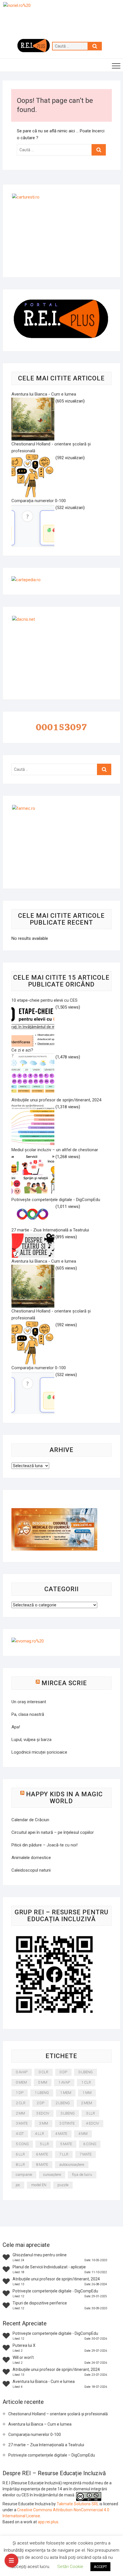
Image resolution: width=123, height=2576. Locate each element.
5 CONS (22, 2144)
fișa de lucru (82, 2175)
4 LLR (39, 2134)
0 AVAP (22, 2072)
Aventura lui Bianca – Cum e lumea (40, 2424)
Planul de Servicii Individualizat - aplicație (49, 2267)
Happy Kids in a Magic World (64, 1798)
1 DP (20, 2093)
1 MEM (66, 2093)
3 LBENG (68, 2113)
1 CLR (86, 2082)
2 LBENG (63, 2103)
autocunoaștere (72, 2165)
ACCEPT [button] (100, 2567)
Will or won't (23, 2357)
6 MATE (42, 2154)
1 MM (87, 2093)
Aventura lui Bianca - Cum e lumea (44, 2382)
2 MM (20, 2113)
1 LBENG (42, 2093)
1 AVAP (64, 2082)
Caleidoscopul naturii (31, 1870)
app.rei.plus (48, 2522)
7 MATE (86, 2154)
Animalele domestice (31, 1858)
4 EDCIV (92, 2123)
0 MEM (21, 2082)
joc (18, 2185)
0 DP (63, 2072)
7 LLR (64, 2154)
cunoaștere (52, 2175)
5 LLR (44, 2144)
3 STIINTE (67, 2123)
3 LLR (90, 2113)
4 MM (83, 2134)
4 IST (20, 2134)
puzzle (63, 2185)
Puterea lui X (24, 2345)
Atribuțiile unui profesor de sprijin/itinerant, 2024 (56, 2279)
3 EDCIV (43, 2113)
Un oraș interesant (29, 1702)
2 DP (40, 2103)
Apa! (16, 1727)
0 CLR (43, 2072)
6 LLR (20, 2154)
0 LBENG (86, 2072)
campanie (24, 2175)
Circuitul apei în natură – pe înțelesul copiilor (53, 1832)
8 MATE (42, 2165)
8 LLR (20, 2165)
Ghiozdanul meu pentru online (40, 2255)
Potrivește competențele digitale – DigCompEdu (52, 2455)
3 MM (43, 2123)
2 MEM (87, 2103)
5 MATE (66, 2144)
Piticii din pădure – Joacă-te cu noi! (44, 1845)
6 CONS (90, 2144)
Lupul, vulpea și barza (31, 1740)
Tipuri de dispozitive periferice (40, 2303)
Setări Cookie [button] (70, 2567)
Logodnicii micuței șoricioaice (39, 1752)
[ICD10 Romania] (54, 1512)
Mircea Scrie (64, 1683)
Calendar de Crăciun (30, 1820)
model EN (39, 2185)
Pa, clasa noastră (28, 1714)
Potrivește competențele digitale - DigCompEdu (55, 2291)
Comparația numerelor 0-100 (35, 2434)
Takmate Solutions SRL (78, 2504)
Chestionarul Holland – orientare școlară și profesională (58, 2414)
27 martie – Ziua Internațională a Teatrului (46, 2445)
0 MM (43, 2082)
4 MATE (61, 2134)
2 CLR (21, 2103)
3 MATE (22, 2123)
